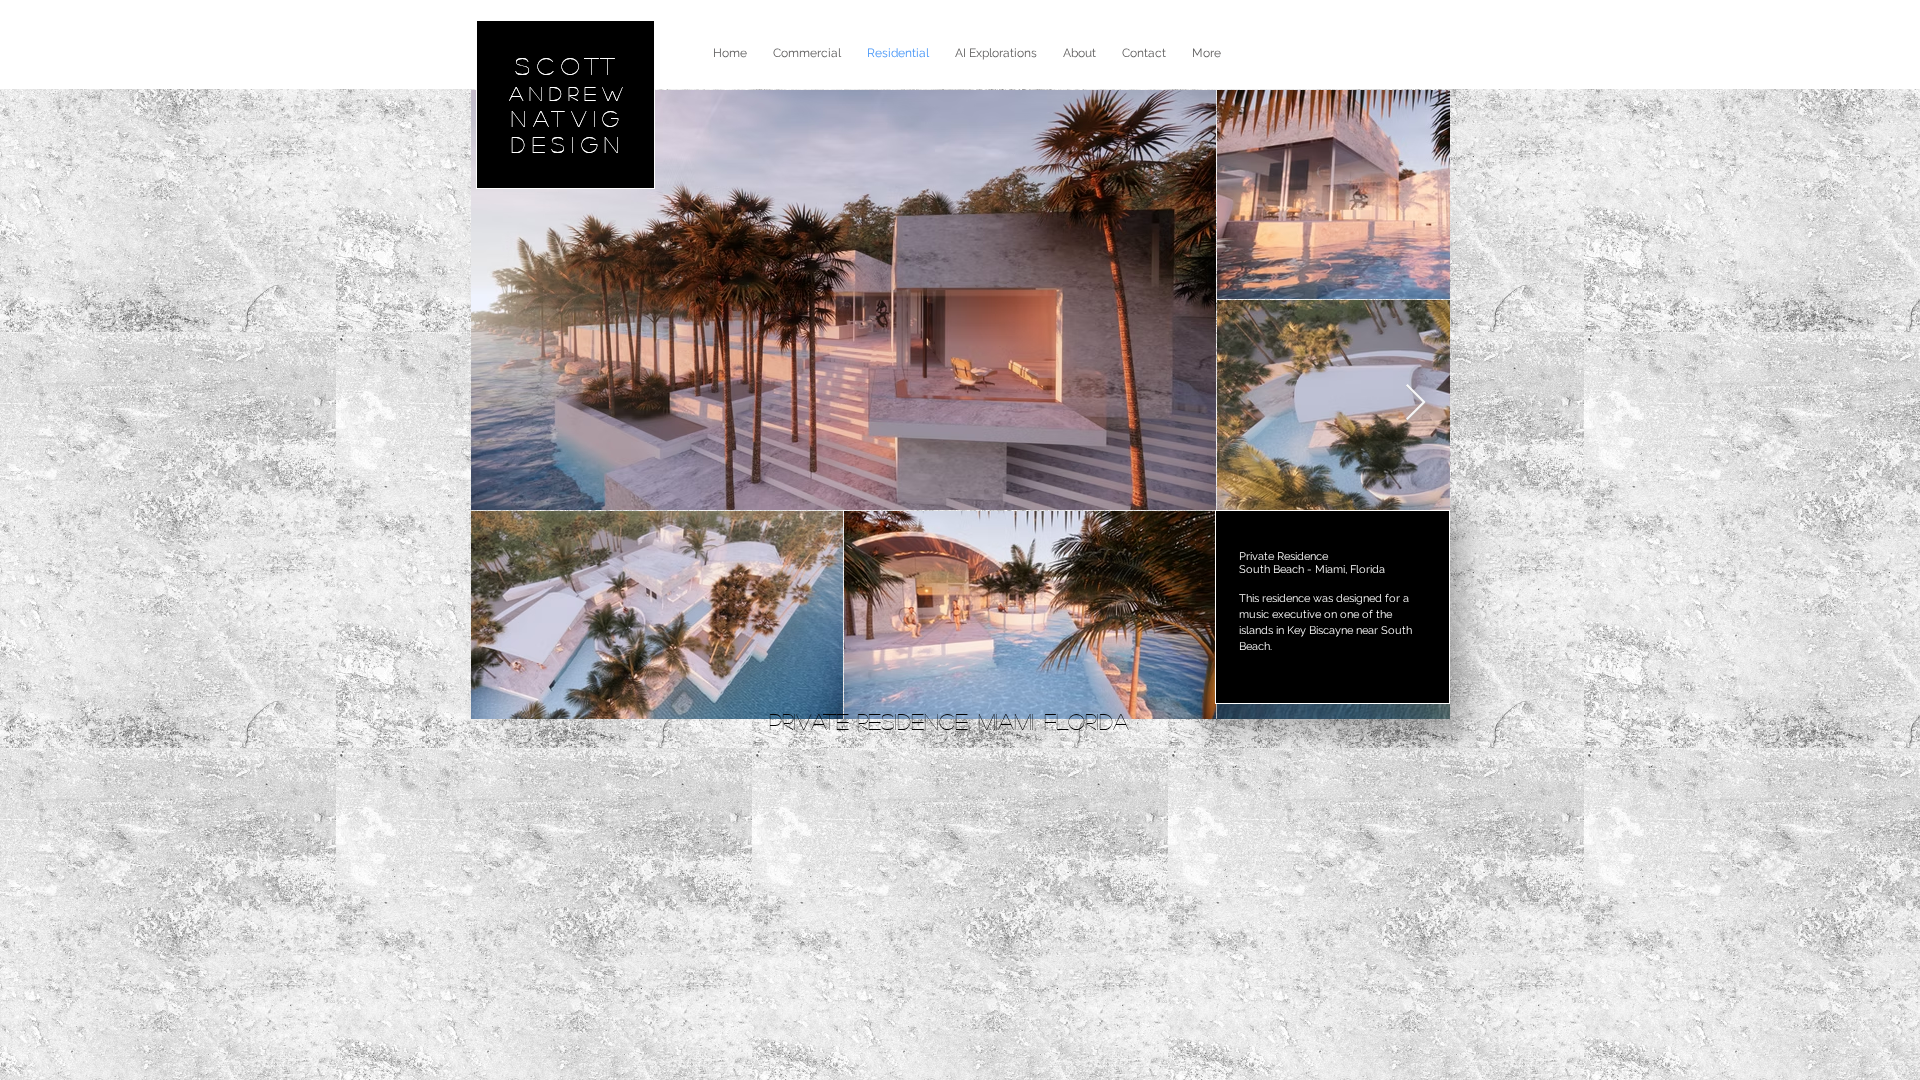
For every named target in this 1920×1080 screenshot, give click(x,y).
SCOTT (569, 65)
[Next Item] (1415, 403)
